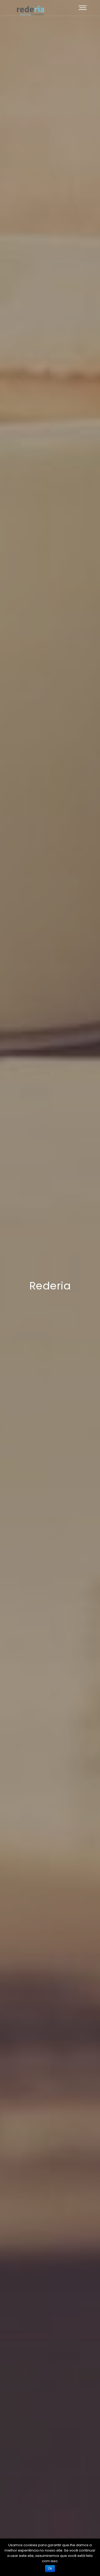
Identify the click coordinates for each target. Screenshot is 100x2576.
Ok (50, 2569)
